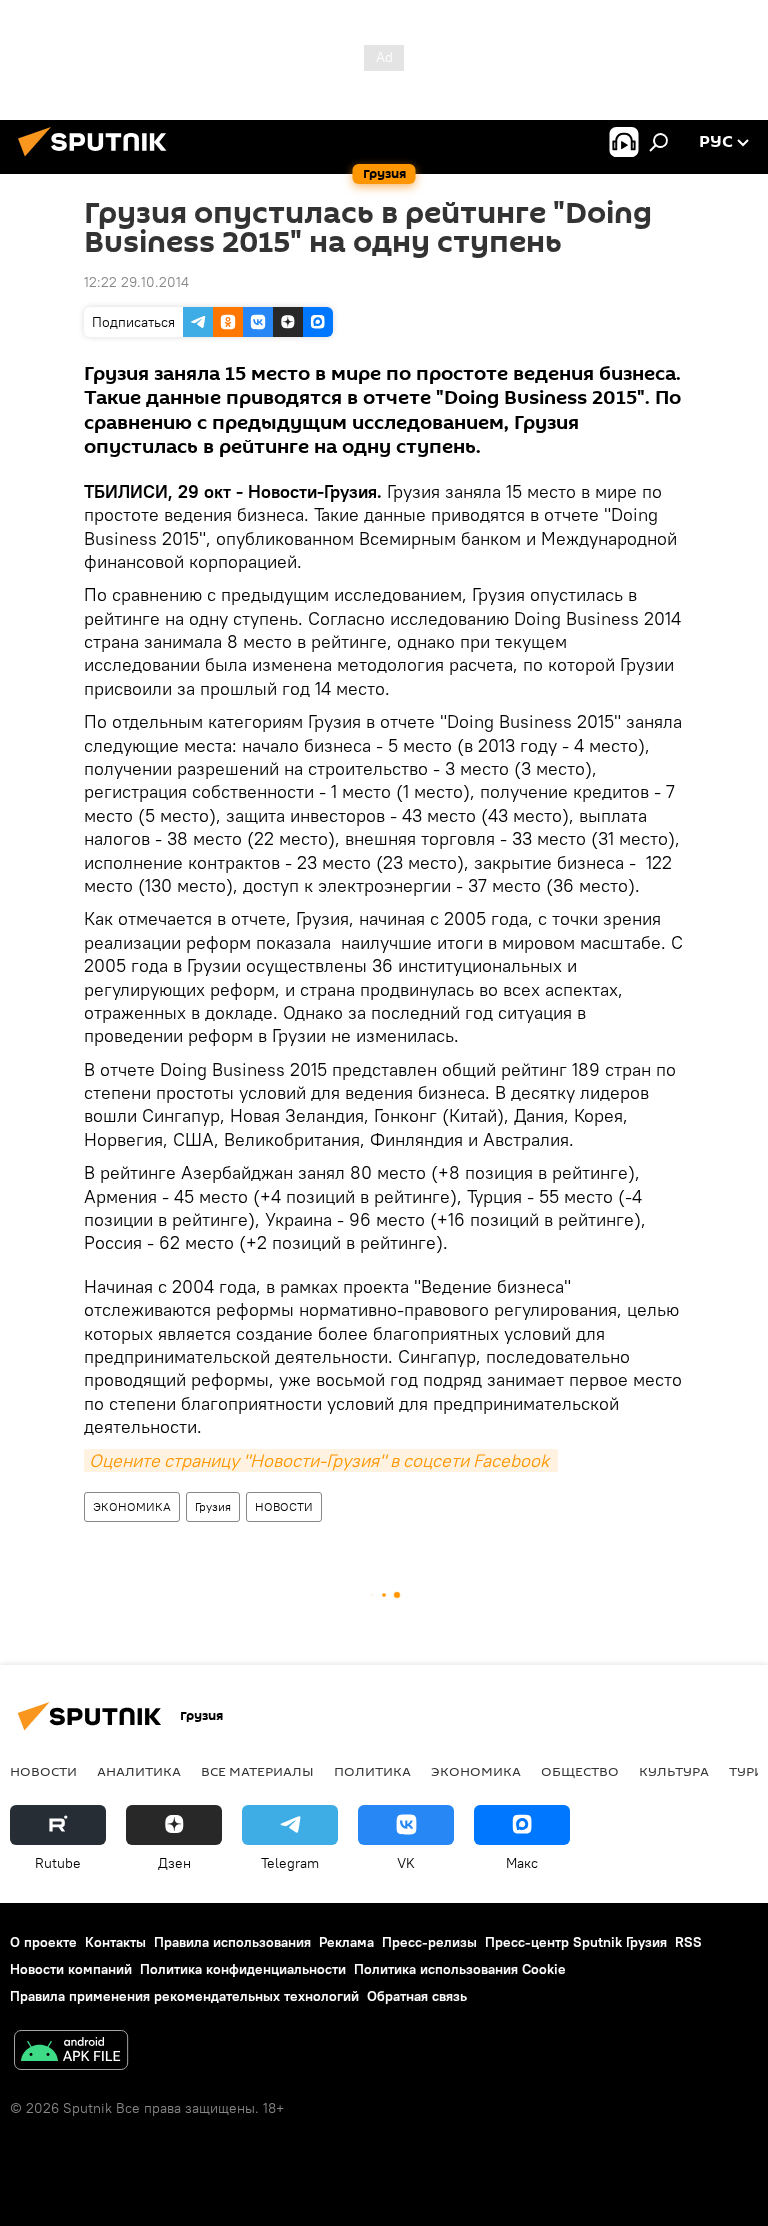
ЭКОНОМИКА (132, 1506)
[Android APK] (71, 2052)
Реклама (346, 1942)
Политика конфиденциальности (243, 1969)
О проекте (43, 1942)
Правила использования (232, 1942)
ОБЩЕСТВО (580, 1771)
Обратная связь (417, 1996)
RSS (688, 1942)
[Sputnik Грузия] (98, 159)
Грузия (213, 1506)
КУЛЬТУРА (674, 1771)
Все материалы (257, 1771)
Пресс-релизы (429, 1942)
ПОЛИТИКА (372, 1771)
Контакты (115, 1942)
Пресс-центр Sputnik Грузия (576, 1942)
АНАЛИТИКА (139, 1771)
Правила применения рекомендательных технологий (184, 1996)
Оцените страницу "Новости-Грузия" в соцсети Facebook (321, 1460)
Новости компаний (71, 1969)
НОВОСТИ (284, 1506)
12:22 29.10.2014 (136, 282)
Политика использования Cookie (460, 1969)
